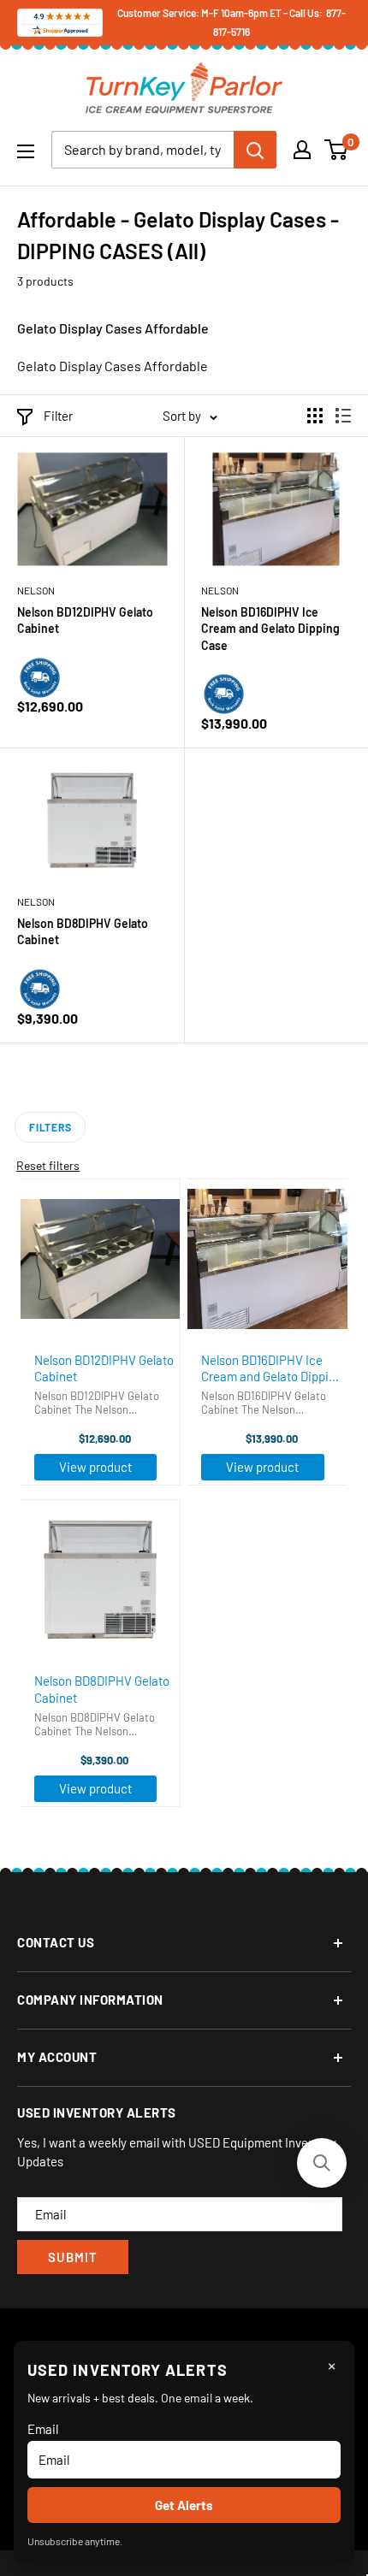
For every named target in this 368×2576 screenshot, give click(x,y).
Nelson (36, 590)
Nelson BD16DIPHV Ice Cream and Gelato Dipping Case (270, 629)
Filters (50, 1127)
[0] (337, 150)
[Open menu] (26, 151)
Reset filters (48, 1165)
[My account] (302, 150)
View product (95, 1467)
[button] (322, 2163)
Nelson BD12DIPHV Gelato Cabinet (85, 620)
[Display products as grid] (315, 416)
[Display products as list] (343, 416)
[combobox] (142, 150)
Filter (58, 416)
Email (43, 2429)
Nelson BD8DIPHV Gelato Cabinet (83, 932)
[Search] (255, 150)
